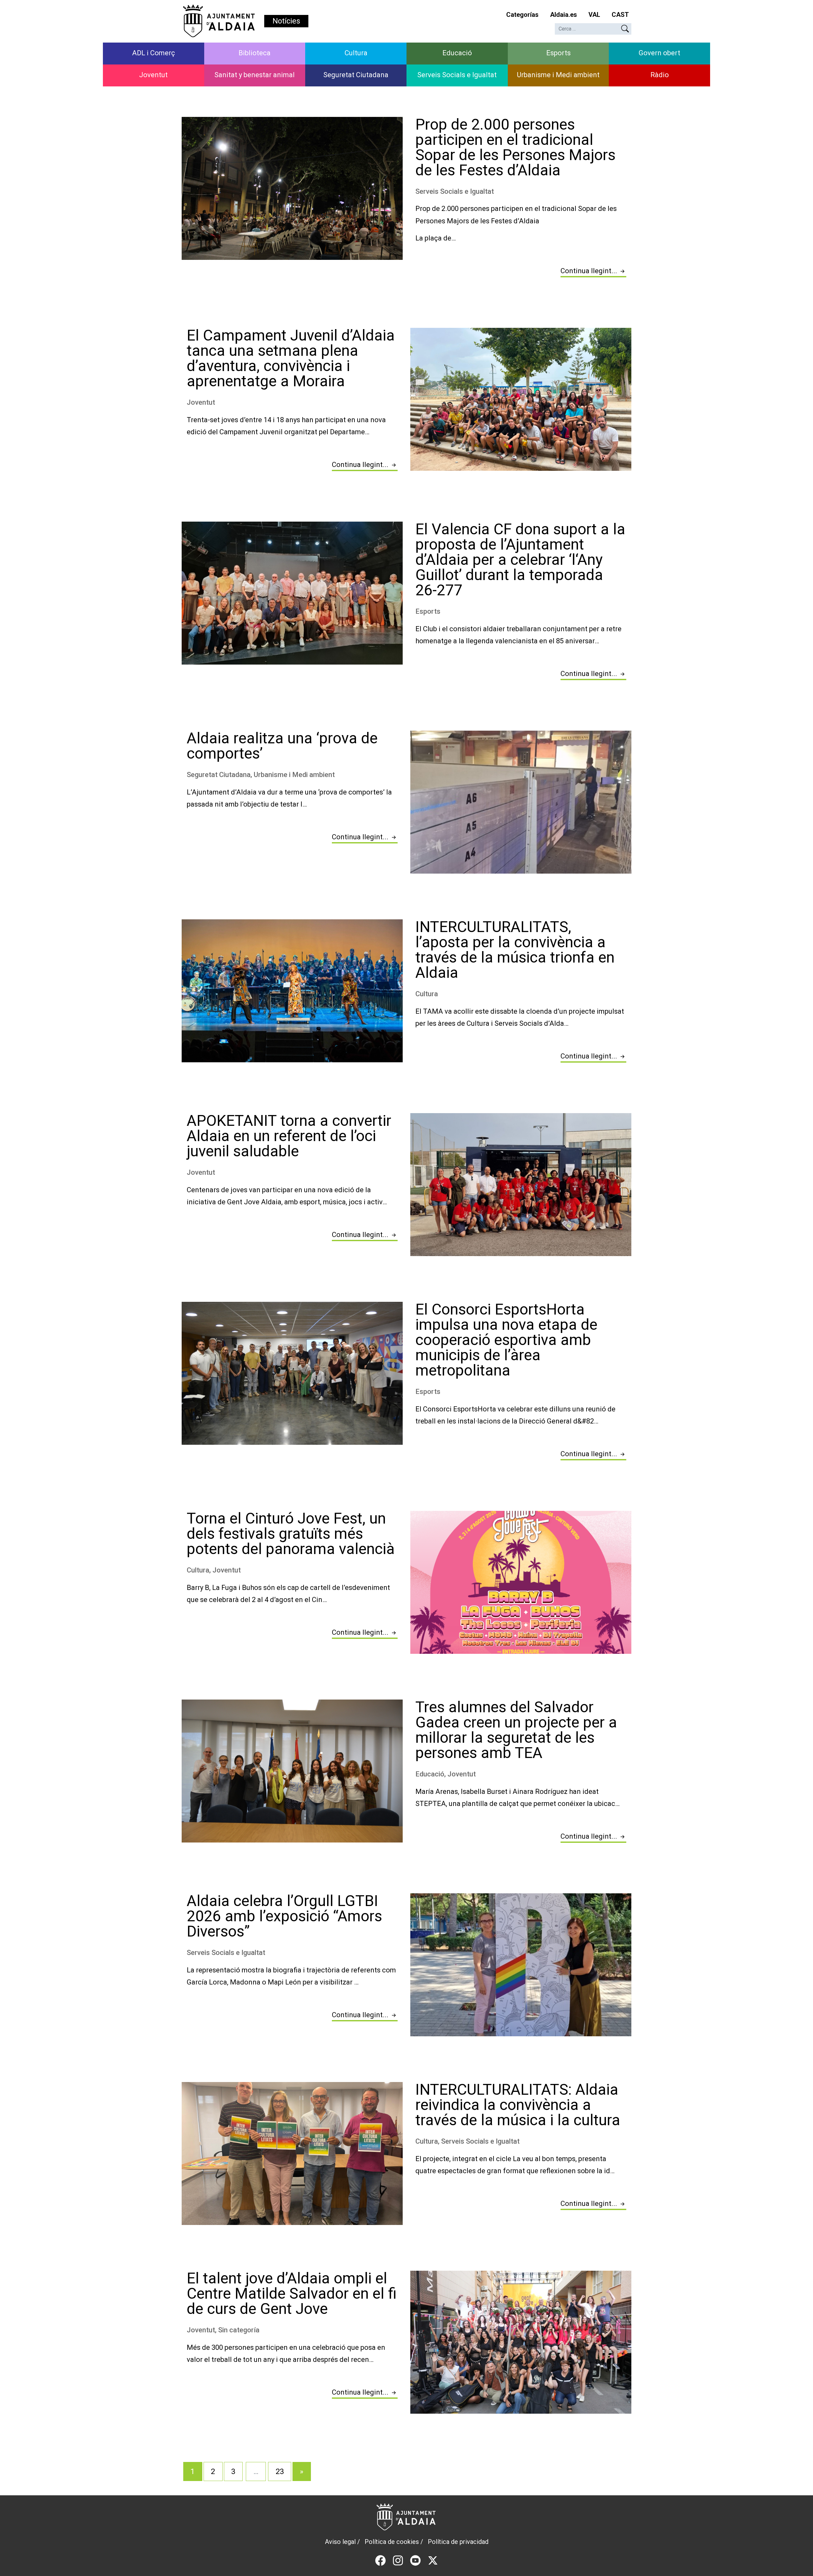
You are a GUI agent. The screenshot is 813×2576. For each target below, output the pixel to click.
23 (280, 2471)
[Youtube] (415, 2560)
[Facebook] (380, 2560)
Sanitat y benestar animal (255, 75)
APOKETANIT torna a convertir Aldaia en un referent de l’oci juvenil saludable (289, 1136)
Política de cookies (392, 2542)
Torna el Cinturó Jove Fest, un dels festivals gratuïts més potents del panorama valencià (291, 1534)
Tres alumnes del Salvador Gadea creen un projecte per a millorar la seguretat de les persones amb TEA (516, 1730)
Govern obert (659, 53)
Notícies (286, 21)
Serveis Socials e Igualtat (457, 75)
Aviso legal (340, 2542)
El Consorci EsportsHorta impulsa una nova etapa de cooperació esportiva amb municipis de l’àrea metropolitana (506, 1340)
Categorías (522, 15)
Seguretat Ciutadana (356, 75)
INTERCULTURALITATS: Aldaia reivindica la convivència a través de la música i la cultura (518, 2105)
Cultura (356, 53)
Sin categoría (239, 2330)
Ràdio (660, 75)
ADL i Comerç (154, 53)
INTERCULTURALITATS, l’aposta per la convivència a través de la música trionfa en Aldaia (515, 950)
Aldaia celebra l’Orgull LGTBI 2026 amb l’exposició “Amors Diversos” (284, 1916)
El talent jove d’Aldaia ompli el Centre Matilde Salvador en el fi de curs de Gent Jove (292, 2293)
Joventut (153, 75)
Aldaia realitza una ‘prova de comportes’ (282, 746)
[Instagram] (398, 2560)
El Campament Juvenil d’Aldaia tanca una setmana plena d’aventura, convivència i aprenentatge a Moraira (291, 358)
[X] (433, 2560)
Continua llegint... (590, 271)
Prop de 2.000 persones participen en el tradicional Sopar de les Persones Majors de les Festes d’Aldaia (515, 147)
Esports (558, 53)
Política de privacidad (458, 2542)
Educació (457, 53)
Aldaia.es (564, 15)
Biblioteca (255, 53)
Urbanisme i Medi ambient (558, 75)
